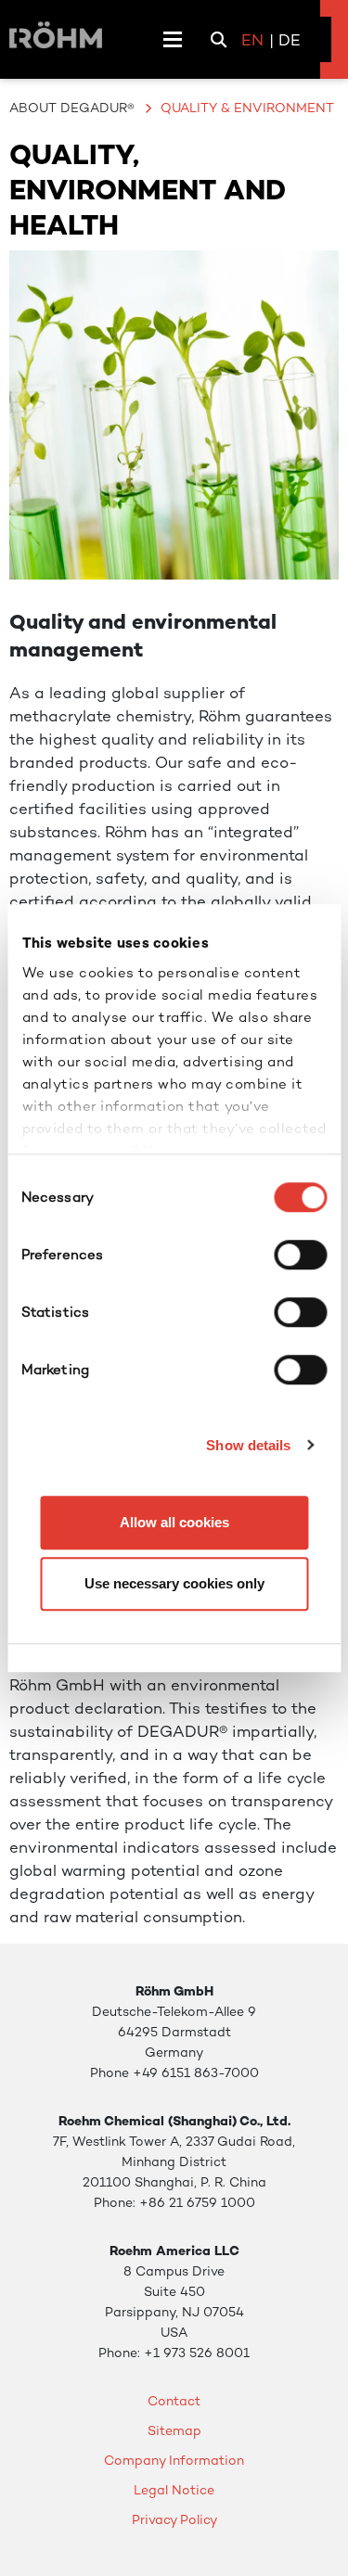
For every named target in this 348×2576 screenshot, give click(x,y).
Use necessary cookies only (174, 1583)
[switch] (300, 1255)
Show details (248, 1445)
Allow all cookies (174, 1522)
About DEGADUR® (72, 108)
